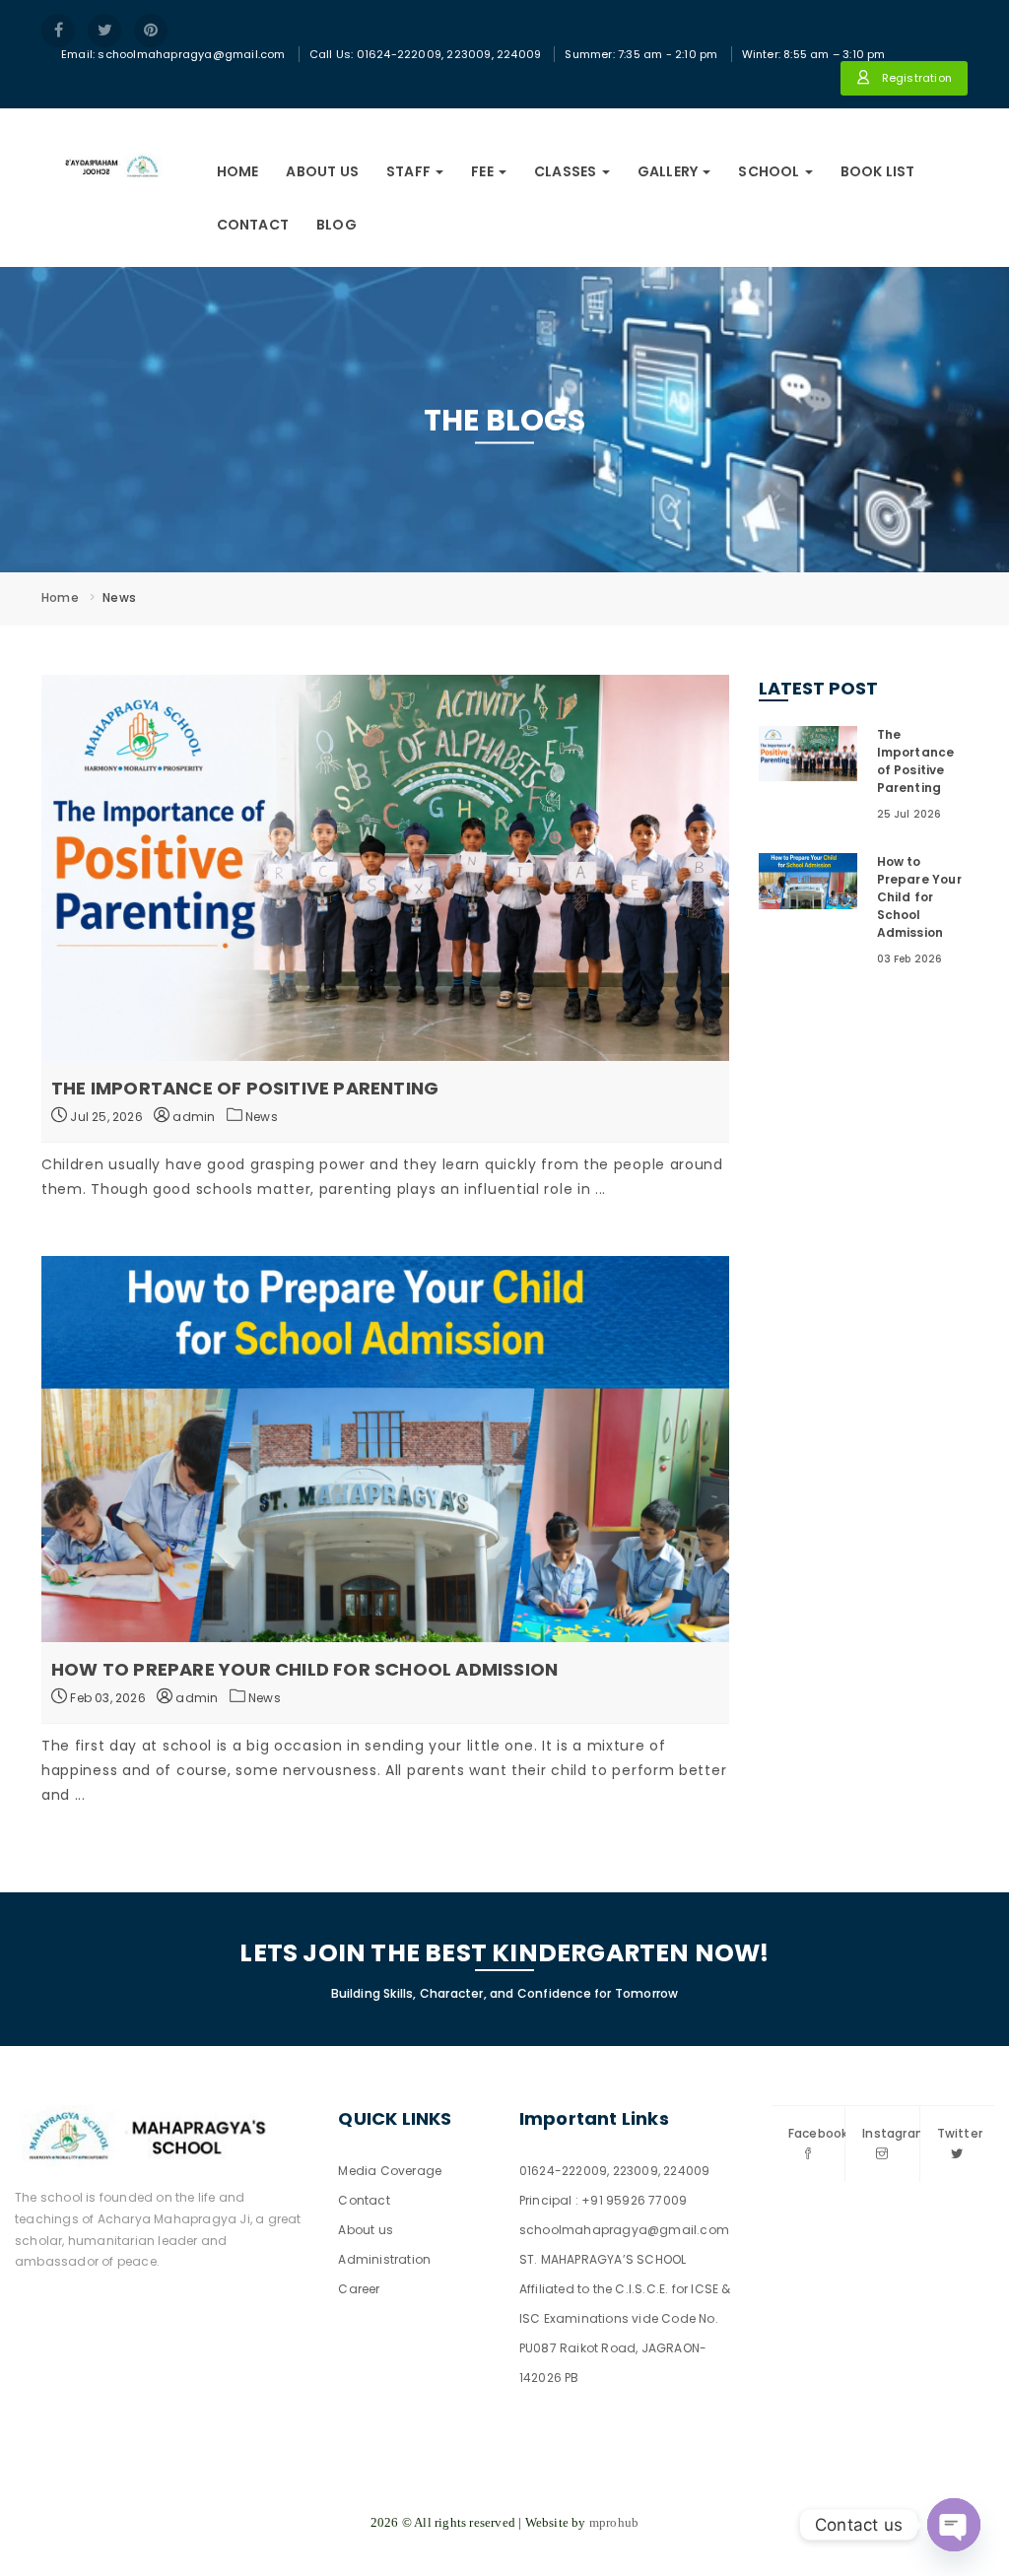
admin (192, 1117)
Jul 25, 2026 (105, 1117)
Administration (384, 2259)
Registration (915, 78)
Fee (484, 171)
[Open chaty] (954, 2525)
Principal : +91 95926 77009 (603, 2200)
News (262, 1117)
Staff (410, 171)
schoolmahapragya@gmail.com (624, 2230)
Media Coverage (390, 2171)
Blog (336, 225)
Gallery (670, 171)
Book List (878, 171)
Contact (253, 225)
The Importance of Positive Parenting (245, 1088)
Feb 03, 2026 (106, 1698)
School (770, 171)
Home (238, 171)
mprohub (614, 2522)
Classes (567, 171)
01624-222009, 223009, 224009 (615, 2171)
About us (322, 171)
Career (359, 2289)
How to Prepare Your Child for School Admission (304, 1669)
